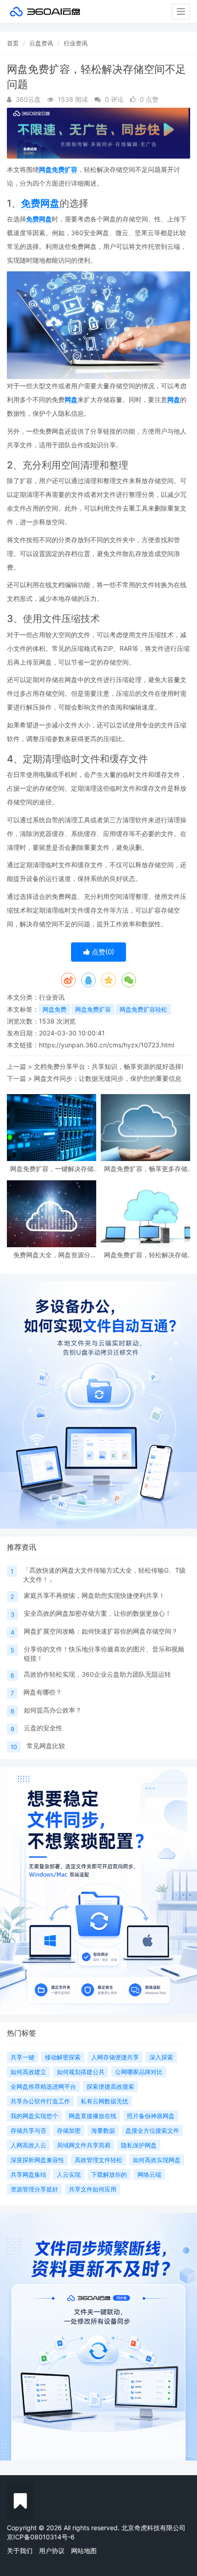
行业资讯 (76, 43)
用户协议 (52, 2551)
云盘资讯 (41, 43)
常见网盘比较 (46, 1746)
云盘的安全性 (43, 1728)
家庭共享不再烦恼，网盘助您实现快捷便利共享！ (94, 1595)
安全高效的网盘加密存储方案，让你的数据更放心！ (98, 1613)
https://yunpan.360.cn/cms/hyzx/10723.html (107, 1045)
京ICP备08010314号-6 (41, 2537)
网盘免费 (55, 1009)
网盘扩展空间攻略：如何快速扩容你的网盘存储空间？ (101, 1631)
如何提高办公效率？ (53, 1710)
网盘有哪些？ (43, 1692)
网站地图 (84, 2551)
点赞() (102, 952)
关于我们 (20, 2551)
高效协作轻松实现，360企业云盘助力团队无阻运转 (97, 1674)
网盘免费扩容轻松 (143, 1009)
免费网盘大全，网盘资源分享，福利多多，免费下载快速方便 (52, 1255)
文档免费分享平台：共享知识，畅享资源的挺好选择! (109, 1066)
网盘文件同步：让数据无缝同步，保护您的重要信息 (108, 1078)
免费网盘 (40, 203)
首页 (13, 43)
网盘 (71, 399)
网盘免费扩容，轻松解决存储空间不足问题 (146, 1255)
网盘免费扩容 (58, 169)
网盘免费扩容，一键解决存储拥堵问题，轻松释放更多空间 (52, 1169)
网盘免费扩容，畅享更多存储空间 (146, 1169)
